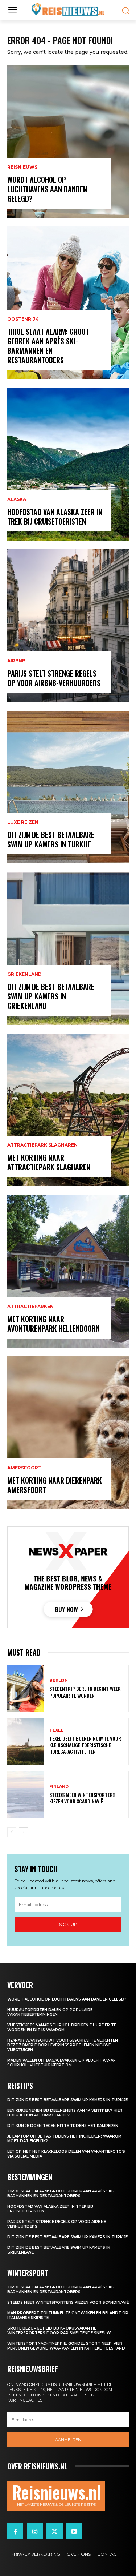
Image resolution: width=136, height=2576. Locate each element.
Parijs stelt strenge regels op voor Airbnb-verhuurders (54, 678)
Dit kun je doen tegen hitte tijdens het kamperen (63, 2126)
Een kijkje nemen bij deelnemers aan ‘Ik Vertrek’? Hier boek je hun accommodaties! (65, 2113)
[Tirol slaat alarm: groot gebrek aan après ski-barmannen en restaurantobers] (68, 303)
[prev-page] (12, 1832)
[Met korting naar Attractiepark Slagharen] (68, 1110)
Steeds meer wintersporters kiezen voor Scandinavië (82, 1798)
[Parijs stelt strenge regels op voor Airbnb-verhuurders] (68, 626)
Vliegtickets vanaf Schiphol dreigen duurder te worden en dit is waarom (62, 2027)
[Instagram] (35, 2531)
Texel (56, 1730)
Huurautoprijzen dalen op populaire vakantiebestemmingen (50, 2012)
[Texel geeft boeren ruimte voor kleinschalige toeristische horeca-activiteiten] (26, 1742)
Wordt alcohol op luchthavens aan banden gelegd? (47, 189)
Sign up (68, 1924)
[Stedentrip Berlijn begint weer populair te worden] (26, 1689)
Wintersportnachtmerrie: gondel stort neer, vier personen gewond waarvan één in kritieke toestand (66, 2346)
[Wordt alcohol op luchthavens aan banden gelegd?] (68, 141)
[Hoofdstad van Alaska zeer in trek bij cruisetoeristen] (68, 464)
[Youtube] (74, 2531)
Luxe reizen (23, 822)
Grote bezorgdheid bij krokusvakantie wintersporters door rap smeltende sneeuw (59, 2331)
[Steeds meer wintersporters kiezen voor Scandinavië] (26, 1795)
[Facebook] (15, 2531)
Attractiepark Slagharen (42, 1145)
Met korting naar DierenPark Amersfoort (55, 1485)
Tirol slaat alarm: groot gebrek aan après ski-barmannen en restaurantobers (48, 346)
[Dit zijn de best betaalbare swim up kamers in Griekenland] (68, 948)
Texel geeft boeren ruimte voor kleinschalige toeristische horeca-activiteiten (85, 1745)
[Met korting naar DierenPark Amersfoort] (68, 1433)
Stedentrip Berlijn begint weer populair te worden (85, 1692)
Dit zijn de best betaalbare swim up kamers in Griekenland (51, 996)
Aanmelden (68, 2440)
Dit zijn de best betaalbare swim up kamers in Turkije (51, 839)
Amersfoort (24, 1468)
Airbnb (16, 661)
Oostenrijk (23, 319)
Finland (59, 1787)
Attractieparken (30, 1307)
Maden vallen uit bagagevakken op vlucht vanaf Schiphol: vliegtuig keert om (61, 2063)
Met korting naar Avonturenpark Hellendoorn (53, 1324)
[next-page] (23, 1832)
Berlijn (59, 1680)
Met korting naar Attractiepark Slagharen (49, 1162)
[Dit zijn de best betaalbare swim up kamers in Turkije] (68, 787)
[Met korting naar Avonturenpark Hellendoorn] (68, 1271)
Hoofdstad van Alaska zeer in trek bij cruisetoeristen (55, 517)
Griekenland (24, 974)
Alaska (17, 499)
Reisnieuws (22, 167)
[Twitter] (54, 2531)
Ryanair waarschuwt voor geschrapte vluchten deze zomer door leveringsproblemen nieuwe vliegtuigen (63, 2045)
